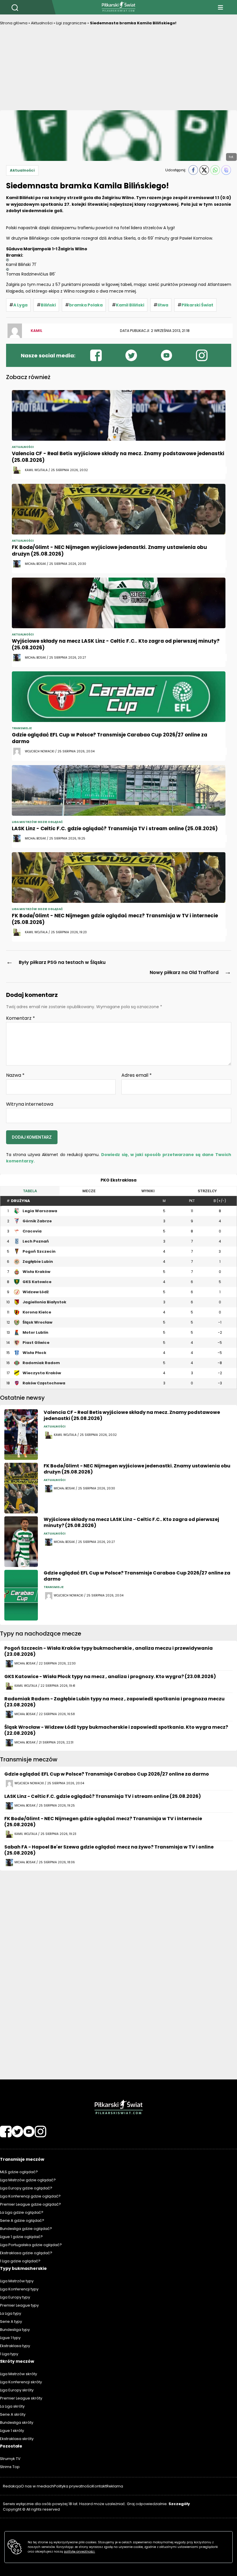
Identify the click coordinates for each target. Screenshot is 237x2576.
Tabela (30, 1191)
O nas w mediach (37, 2486)
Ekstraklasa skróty (17, 2439)
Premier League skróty (21, 2398)
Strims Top (10, 2467)
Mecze (89, 1191)
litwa (163, 305)
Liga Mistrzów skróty (18, 2374)
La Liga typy (11, 2313)
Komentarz (21, 1018)
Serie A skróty (13, 2414)
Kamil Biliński (130, 305)
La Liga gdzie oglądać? (22, 2212)
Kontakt (99, 2486)
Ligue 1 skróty (12, 2431)
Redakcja (12, 2486)
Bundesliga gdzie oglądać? (26, 2229)
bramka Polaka (86, 305)
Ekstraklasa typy (15, 2346)
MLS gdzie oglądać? (19, 2172)
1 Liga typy (9, 2354)
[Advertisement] (118, 70)
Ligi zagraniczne (71, 23)
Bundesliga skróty (17, 2422)
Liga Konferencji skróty (21, 2382)
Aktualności (42, 23)
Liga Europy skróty (17, 2390)
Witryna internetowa (30, 1104)
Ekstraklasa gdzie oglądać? (26, 2253)
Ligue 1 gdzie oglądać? (21, 2237)
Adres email (137, 1075)
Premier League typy (19, 2305)
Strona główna (14, 23)
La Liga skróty (12, 2406)
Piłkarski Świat (197, 305)
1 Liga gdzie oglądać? (20, 2261)
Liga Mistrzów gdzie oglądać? (28, 2180)
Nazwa (15, 1075)
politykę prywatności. (79, 2552)
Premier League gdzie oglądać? (30, 2204)
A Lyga (20, 305)
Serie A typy (11, 2321)
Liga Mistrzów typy (17, 2281)
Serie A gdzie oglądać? (22, 2221)
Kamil (37, 331)
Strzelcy (207, 1191)
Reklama (115, 2486)
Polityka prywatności (73, 2486)
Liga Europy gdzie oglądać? (26, 2188)
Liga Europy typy (15, 2297)
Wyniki (148, 1191)
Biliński (48, 305)
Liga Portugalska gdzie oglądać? (31, 2245)
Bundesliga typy (15, 2330)
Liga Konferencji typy (19, 2289)
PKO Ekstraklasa (118, 1180)
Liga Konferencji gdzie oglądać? (30, 2196)
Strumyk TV (10, 2459)
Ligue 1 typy (10, 2338)
